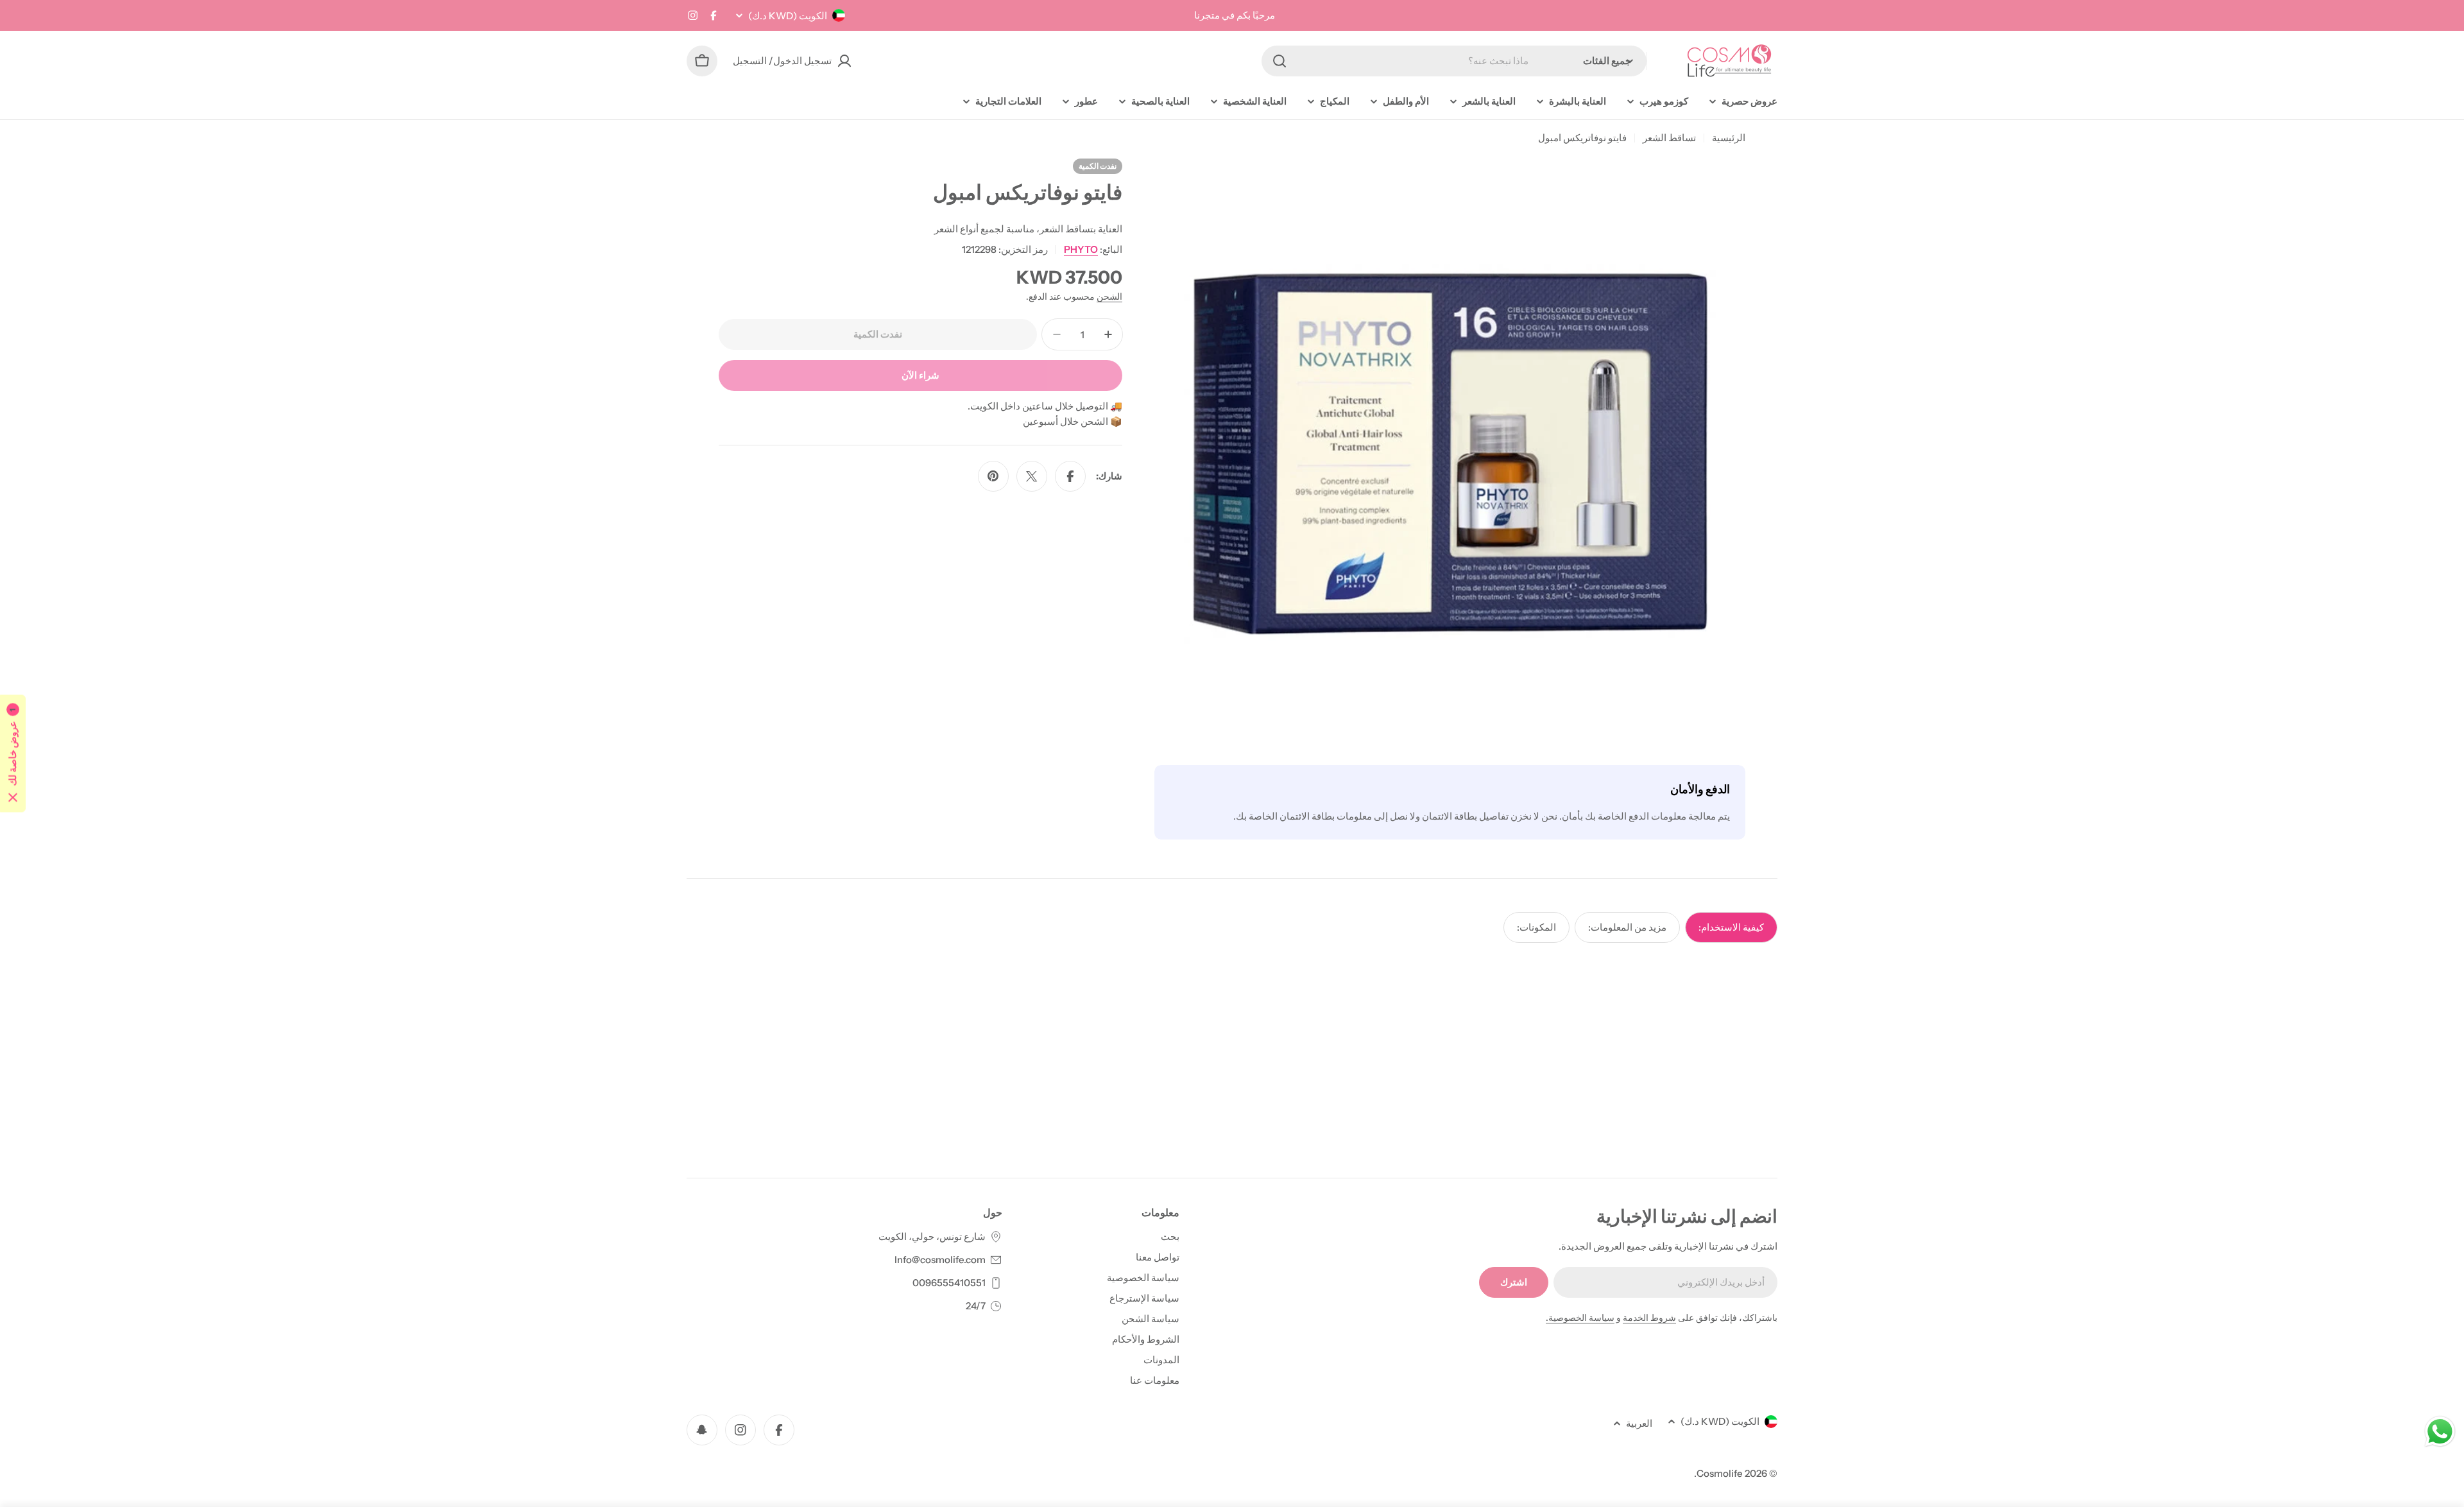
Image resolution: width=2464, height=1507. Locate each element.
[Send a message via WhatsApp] (2440, 1432)
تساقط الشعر (1669, 138)
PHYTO (1081, 249)
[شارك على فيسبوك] (1070, 476)
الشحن (1109, 297)
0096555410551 (949, 1283)
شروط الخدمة (1649, 1318)
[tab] (1731, 927)
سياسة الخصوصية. (1580, 1318)
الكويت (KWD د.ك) (788, 16)
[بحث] (1279, 61)
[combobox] (1454, 61)
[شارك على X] (1032, 476)
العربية (1639, 1423)
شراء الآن (920, 375)
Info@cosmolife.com (940, 1260)
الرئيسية (1729, 138)
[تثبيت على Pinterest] (993, 476)
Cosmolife (1720, 1473)
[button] (13, 754)
